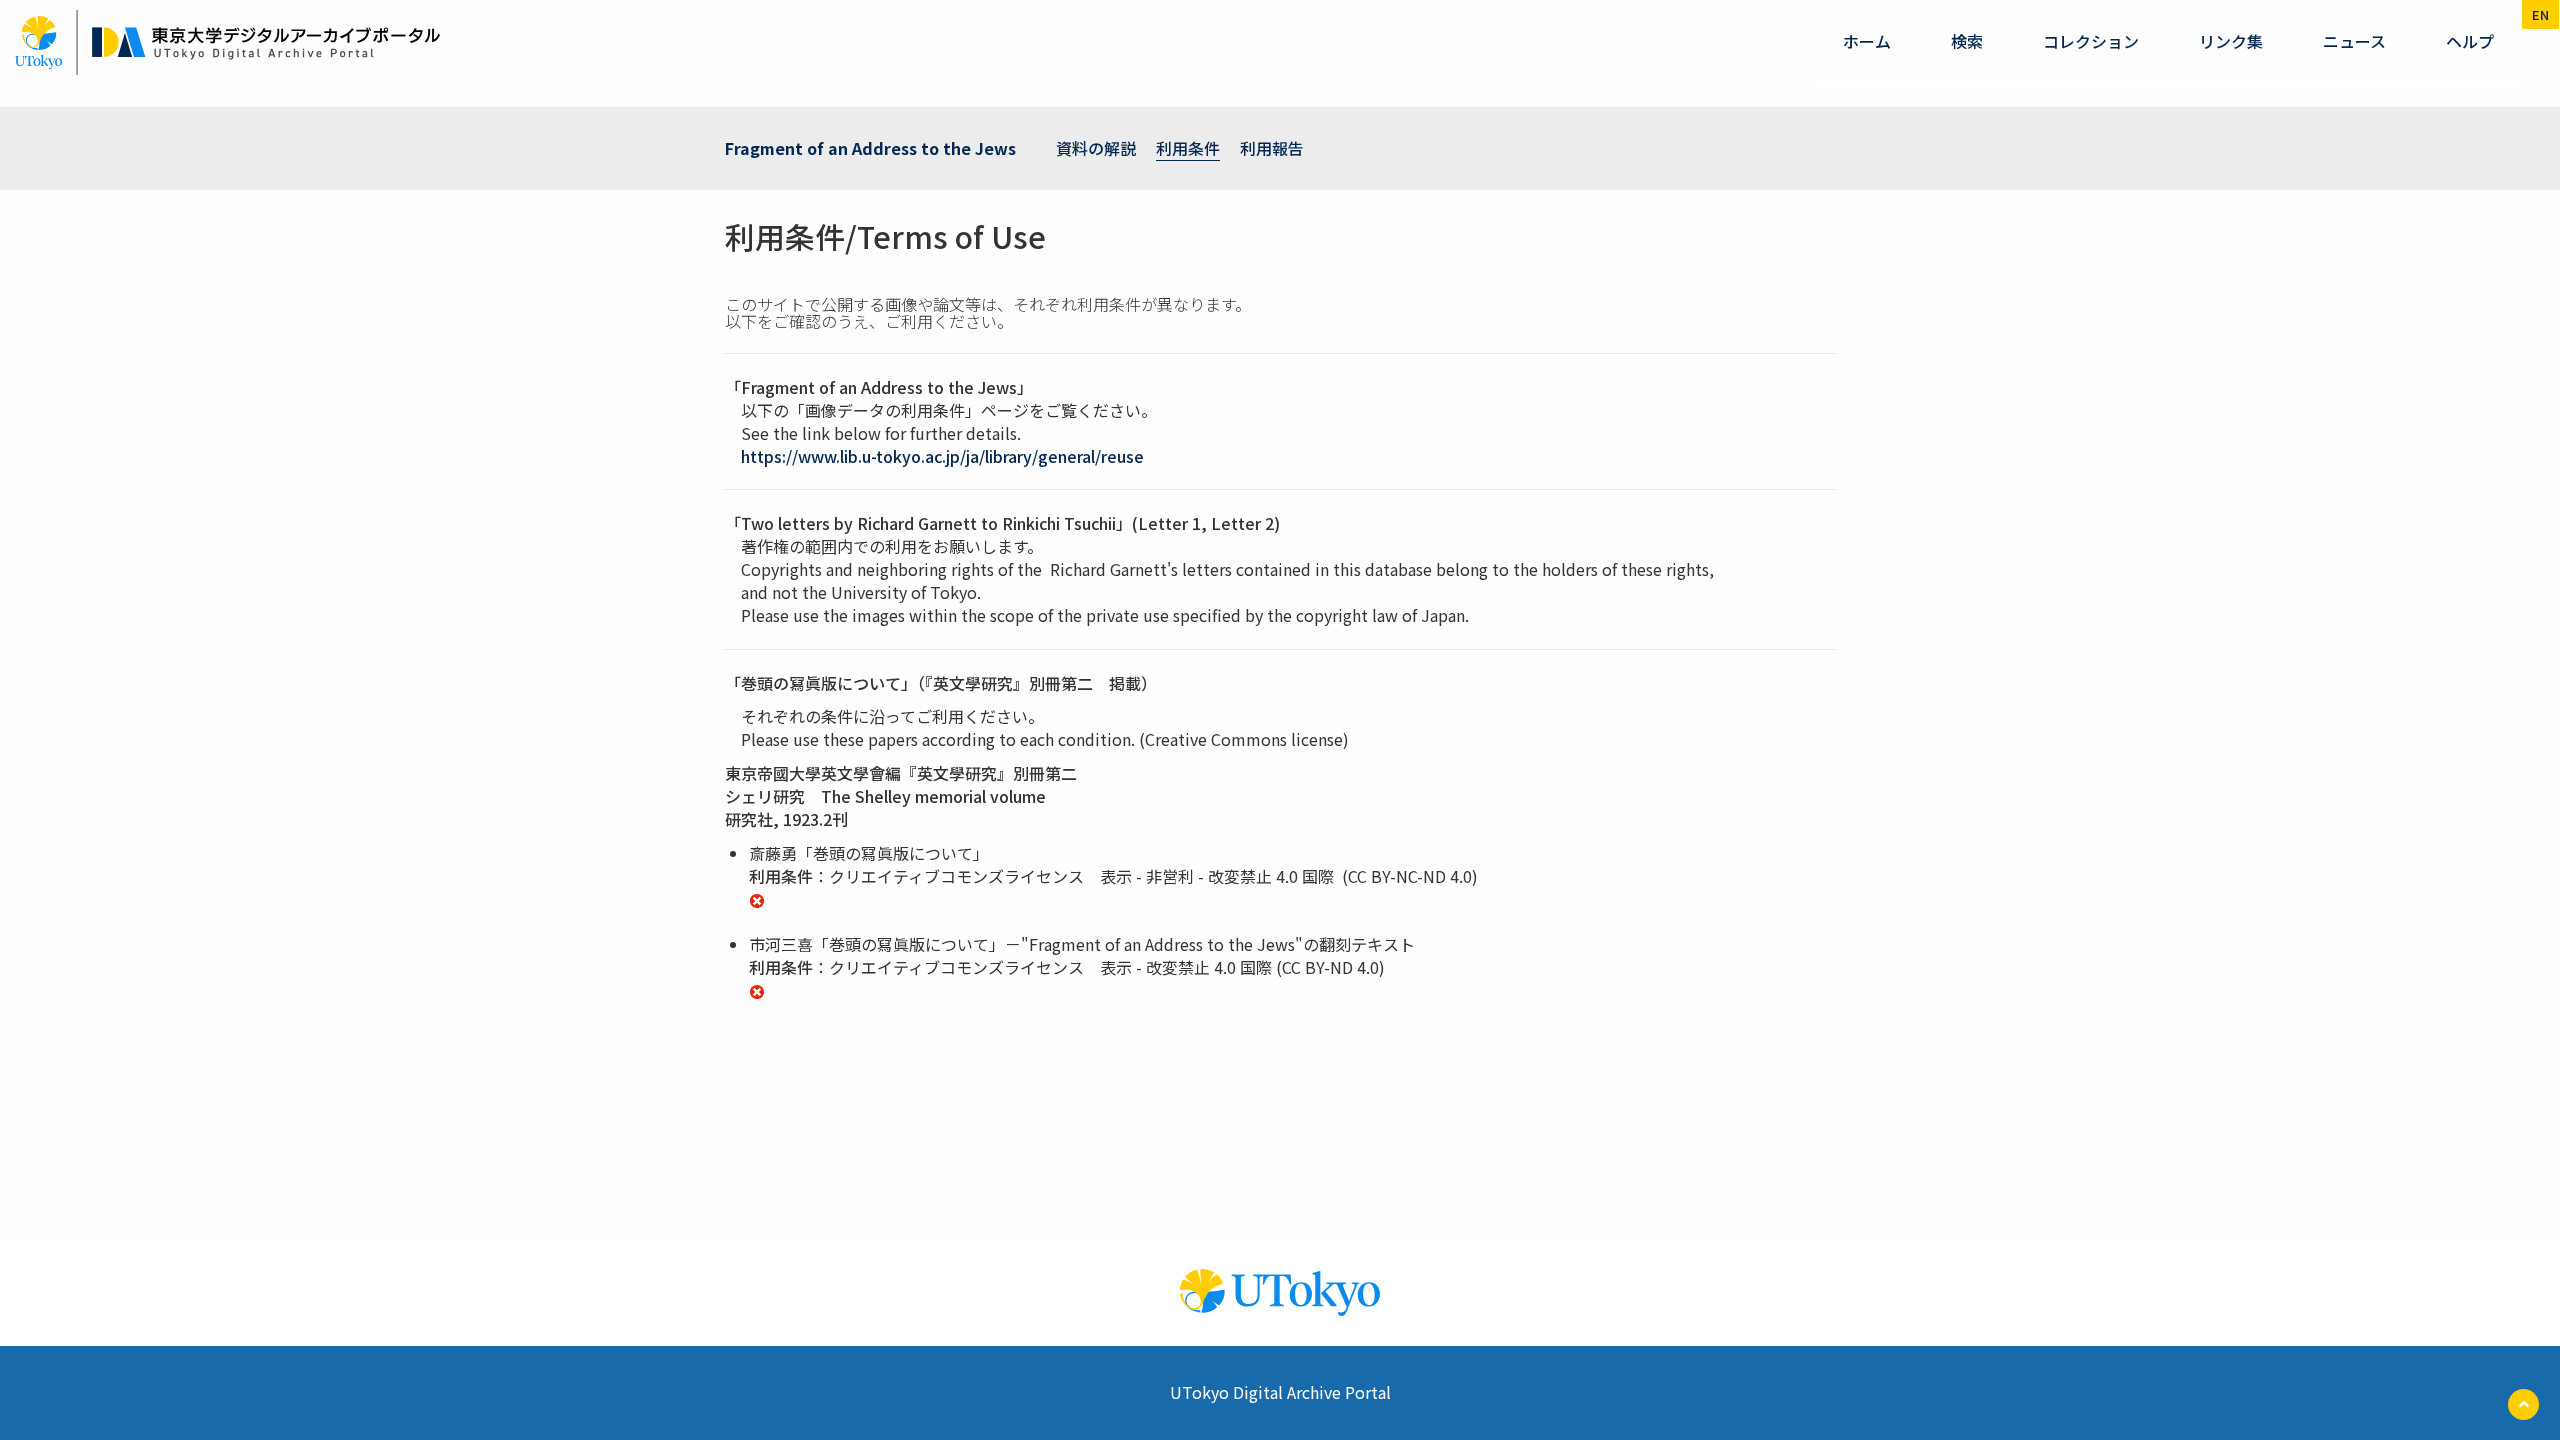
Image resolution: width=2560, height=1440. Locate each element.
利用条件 (1188, 148)
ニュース (2354, 41)
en (2540, 14)
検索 (1967, 41)
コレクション (2091, 41)
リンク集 (2231, 41)
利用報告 (1272, 148)
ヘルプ (2470, 41)
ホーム (1867, 41)
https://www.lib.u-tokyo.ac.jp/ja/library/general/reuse (942, 456)
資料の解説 (1096, 148)
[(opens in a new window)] (757, 898)
